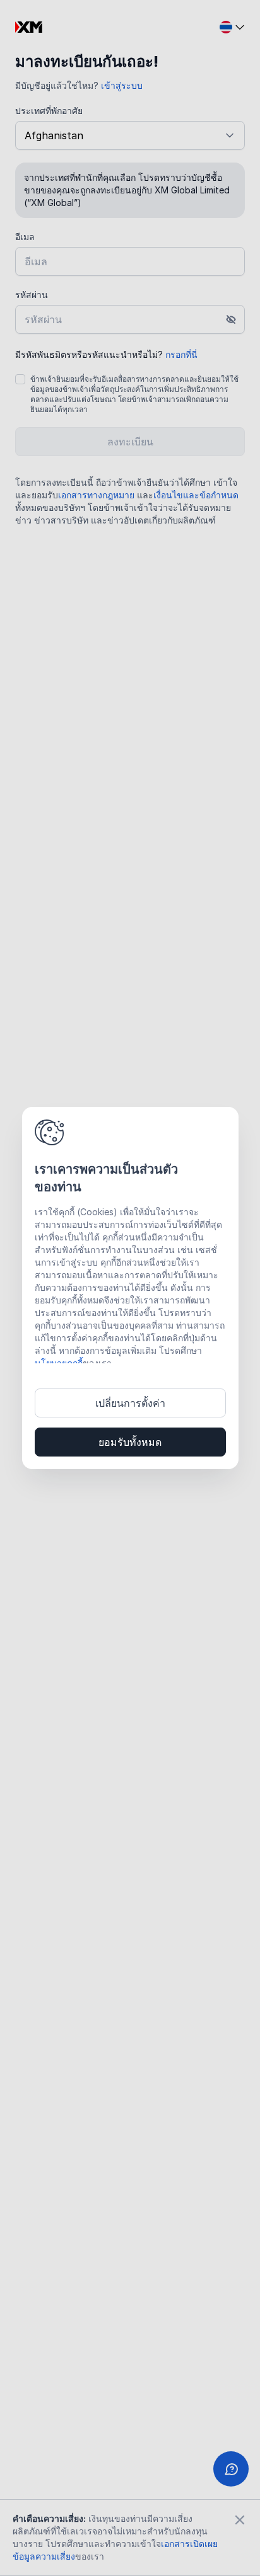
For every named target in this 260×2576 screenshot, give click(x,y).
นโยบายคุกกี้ (59, 1363)
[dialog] (130, 1288)
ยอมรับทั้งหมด (130, 1442)
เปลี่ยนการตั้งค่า (130, 1403)
